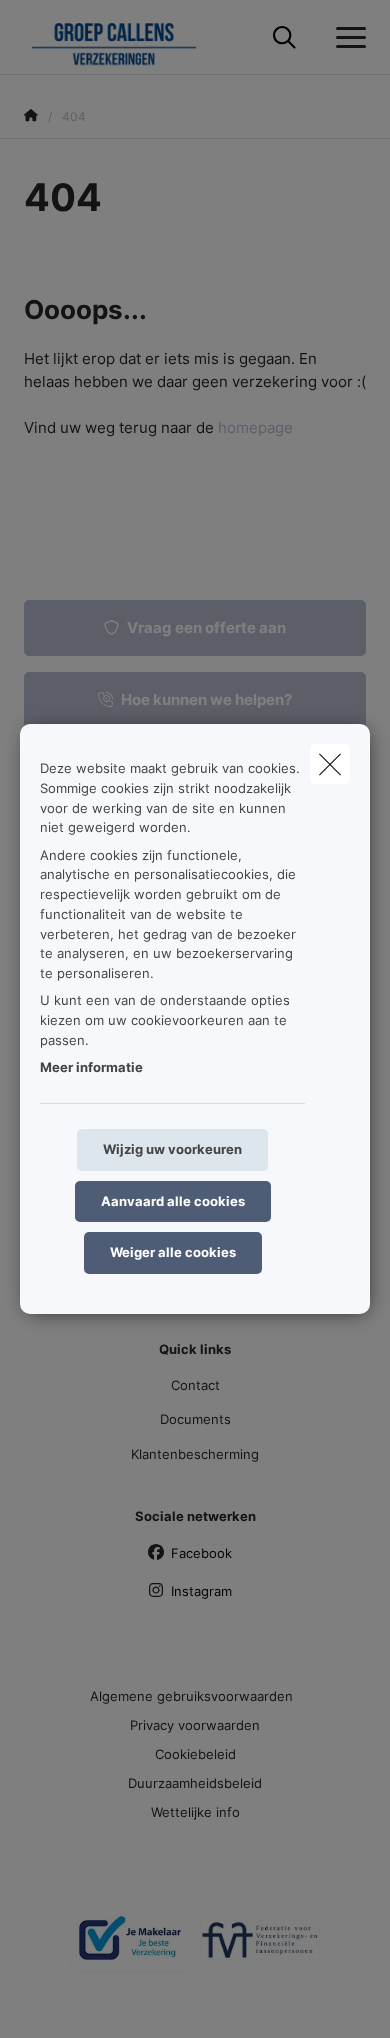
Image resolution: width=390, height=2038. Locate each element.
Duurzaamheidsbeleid (195, 1783)
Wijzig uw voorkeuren (172, 1149)
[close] (330, 764)
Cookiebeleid (195, 1754)
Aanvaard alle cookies (173, 1201)
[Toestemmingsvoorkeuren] (79, 1999)
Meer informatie (91, 1067)
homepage (255, 427)
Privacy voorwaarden (195, 1725)
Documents (195, 1419)
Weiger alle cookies (173, 1252)
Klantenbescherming (195, 1454)
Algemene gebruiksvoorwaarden (191, 1696)
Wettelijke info (195, 1812)
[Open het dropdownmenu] (346, 38)
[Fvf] (260, 1948)
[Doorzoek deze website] (284, 38)
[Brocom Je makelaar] (130, 1948)
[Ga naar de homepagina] (126, 37)
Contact (195, 1385)
